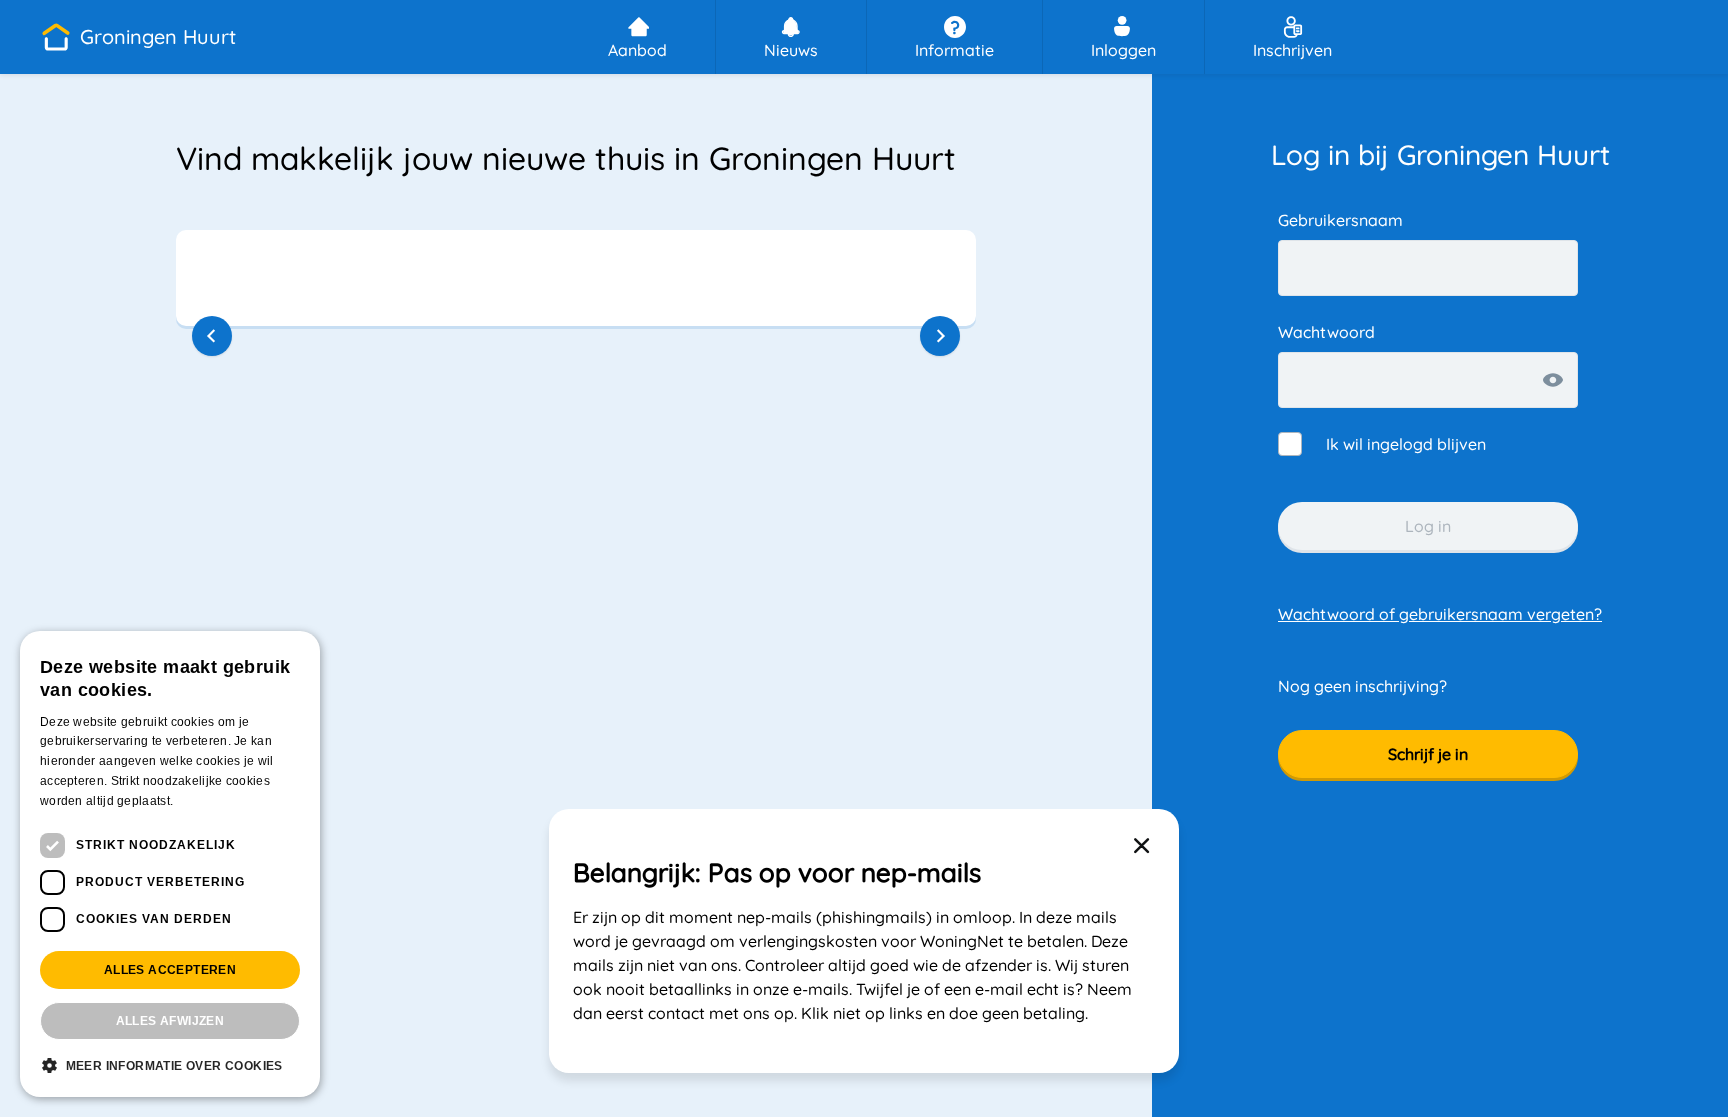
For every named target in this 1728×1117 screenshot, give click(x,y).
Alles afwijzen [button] (170, 1021)
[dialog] (170, 864)
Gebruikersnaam (1340, 220)
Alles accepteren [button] (170, 970)
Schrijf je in (1428, 754)
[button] (138, 37)
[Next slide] (940, 336)
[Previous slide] (212, 336)
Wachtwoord (1326, 332)
